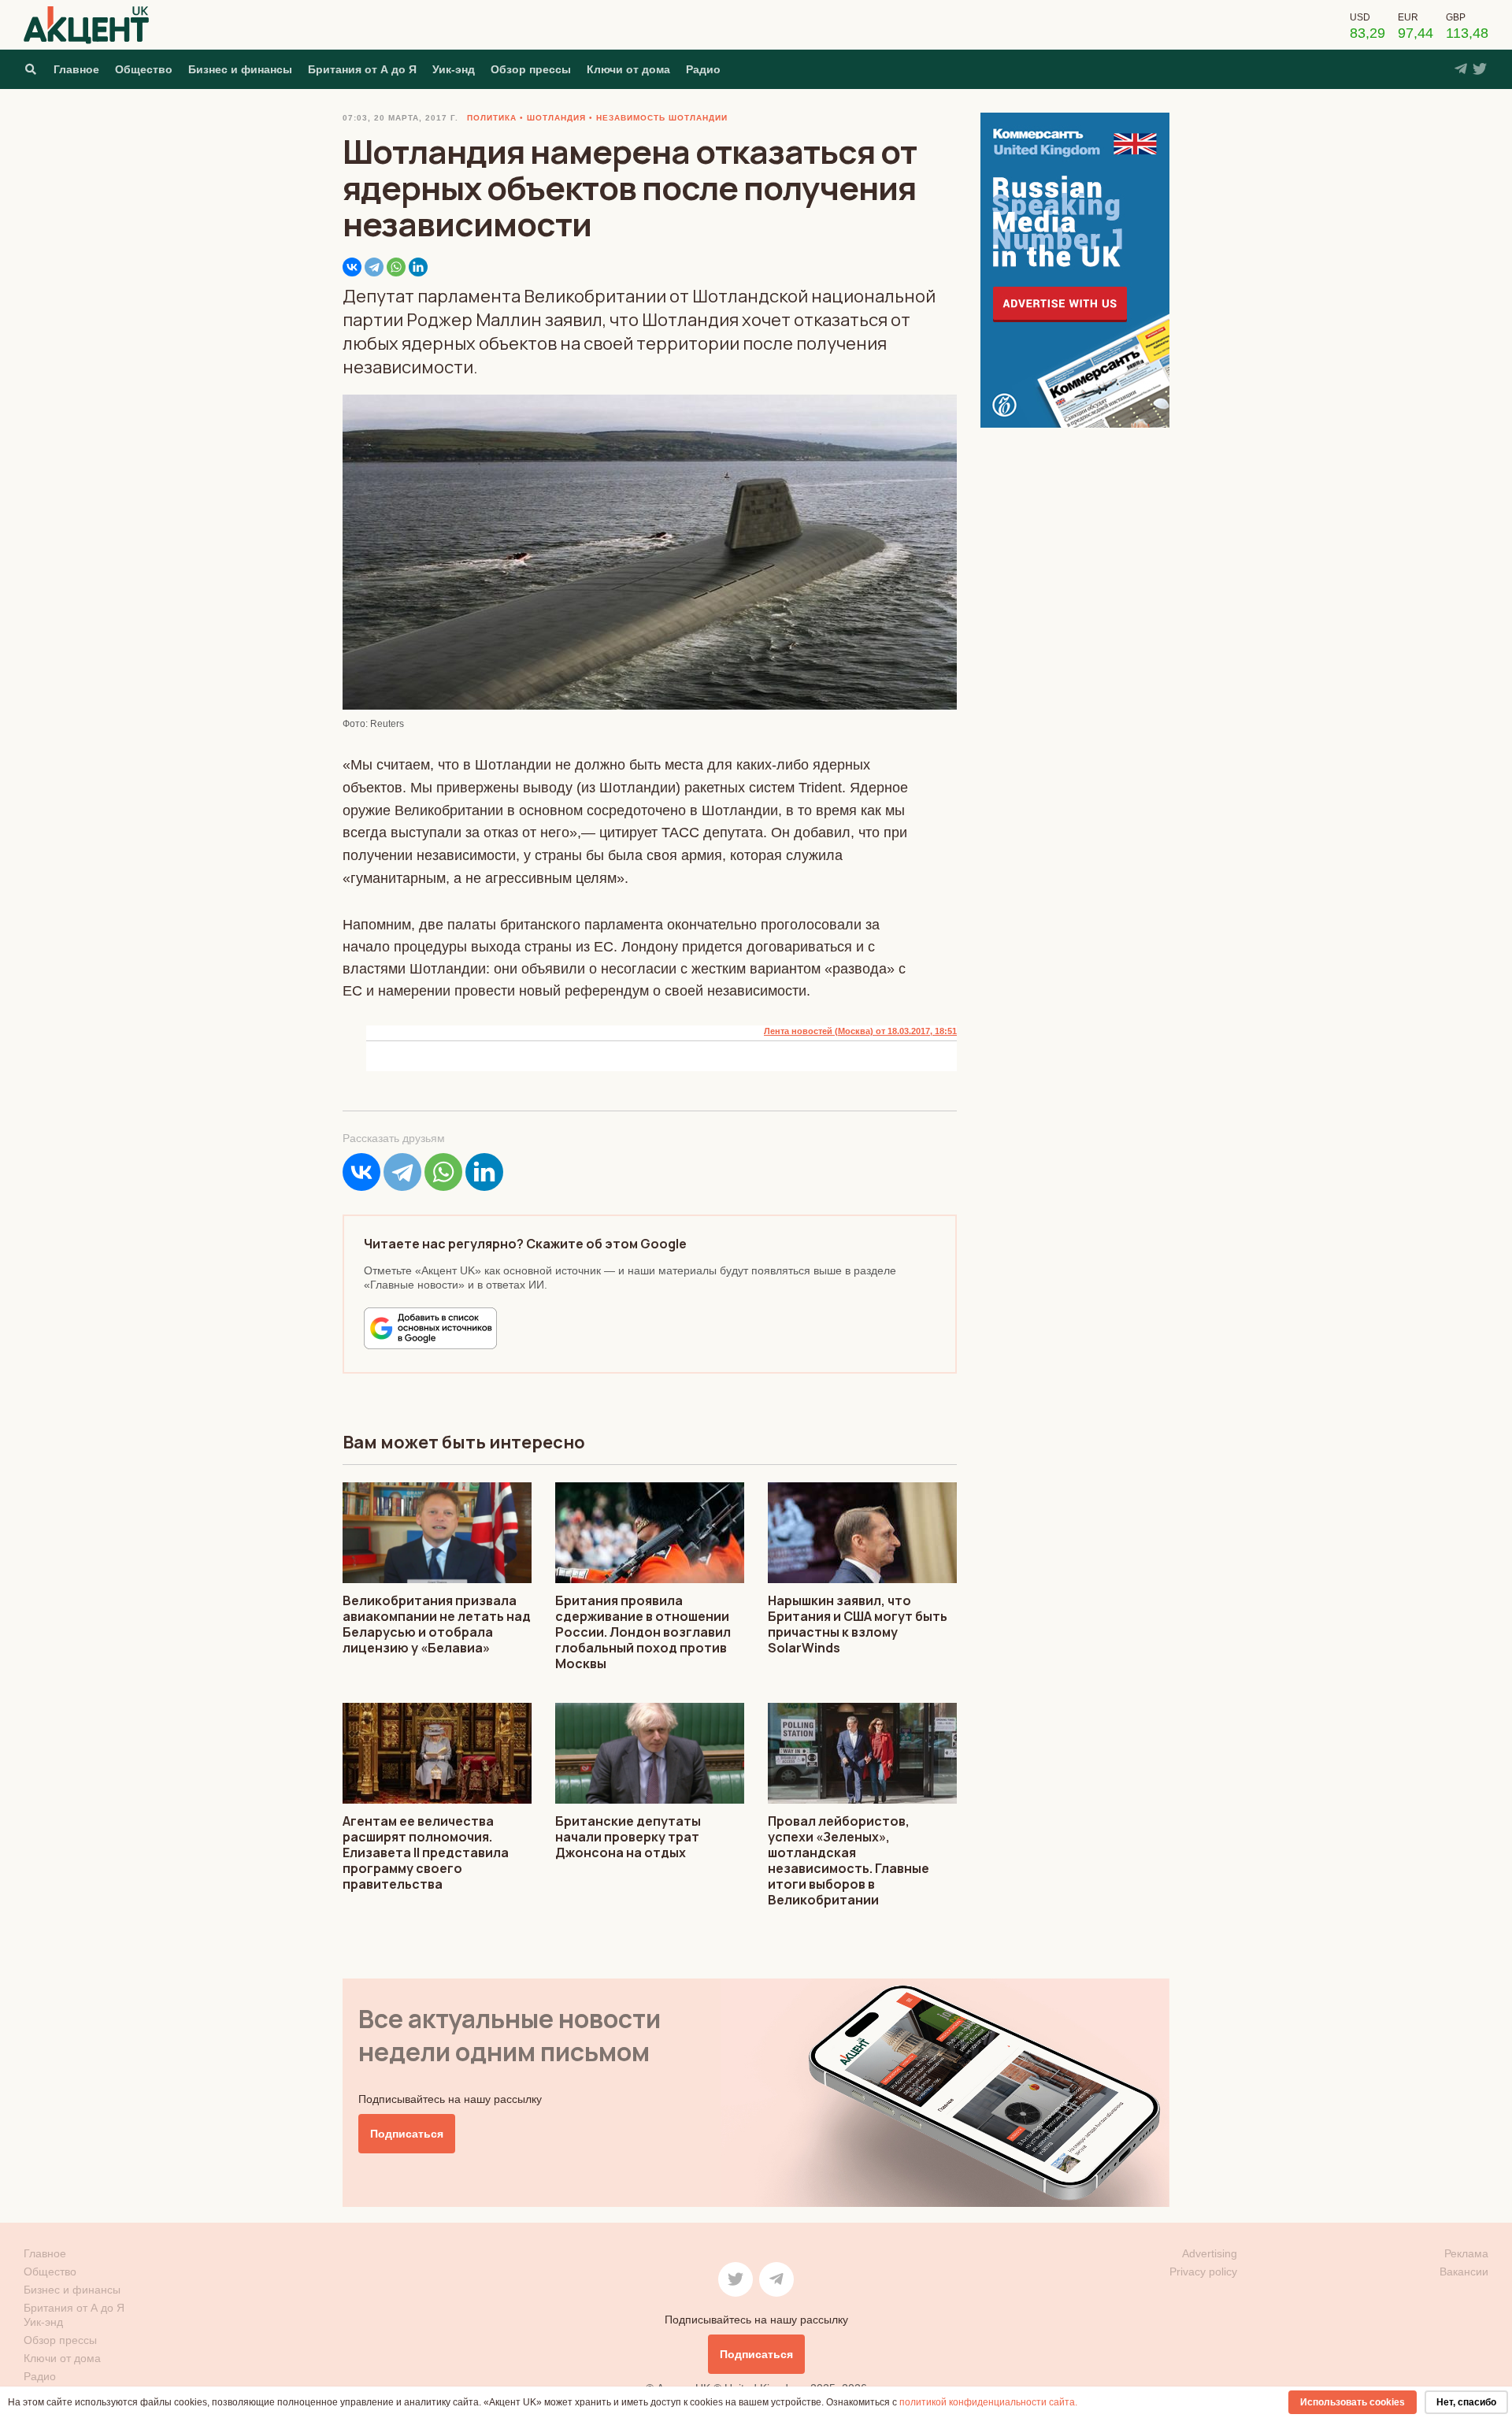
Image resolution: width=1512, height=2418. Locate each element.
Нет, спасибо (1466, 2402)
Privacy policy (1203, 2272)
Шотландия (556, 118)
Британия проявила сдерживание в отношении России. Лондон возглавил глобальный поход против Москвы (643, 1632)
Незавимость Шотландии (662, 118)
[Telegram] (374, 267)
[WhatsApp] (396, 267)
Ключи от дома (628, 69)
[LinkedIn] (418, 267)
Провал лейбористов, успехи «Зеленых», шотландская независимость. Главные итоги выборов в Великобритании (849, 1860)
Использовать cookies (1353, 2402)
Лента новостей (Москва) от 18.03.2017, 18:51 (860, 1031)
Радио (703, 69)
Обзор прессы (531, 69)
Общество (144, 69)
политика (492, 118)
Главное (76, 69)
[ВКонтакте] (352, 267)
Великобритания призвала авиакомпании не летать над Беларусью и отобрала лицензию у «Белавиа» (437, 1624)
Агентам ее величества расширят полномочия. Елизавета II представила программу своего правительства (426, 1852)
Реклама (1466, 2253)
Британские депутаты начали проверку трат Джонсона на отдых (628, 1837)
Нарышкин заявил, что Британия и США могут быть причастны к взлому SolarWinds (858, 1624)
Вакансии (1464, 2272)
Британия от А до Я (362, 69)
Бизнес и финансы (240, 69)
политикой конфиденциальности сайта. (988, 2402)
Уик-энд (454, 69)
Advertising (1210, 2253)
